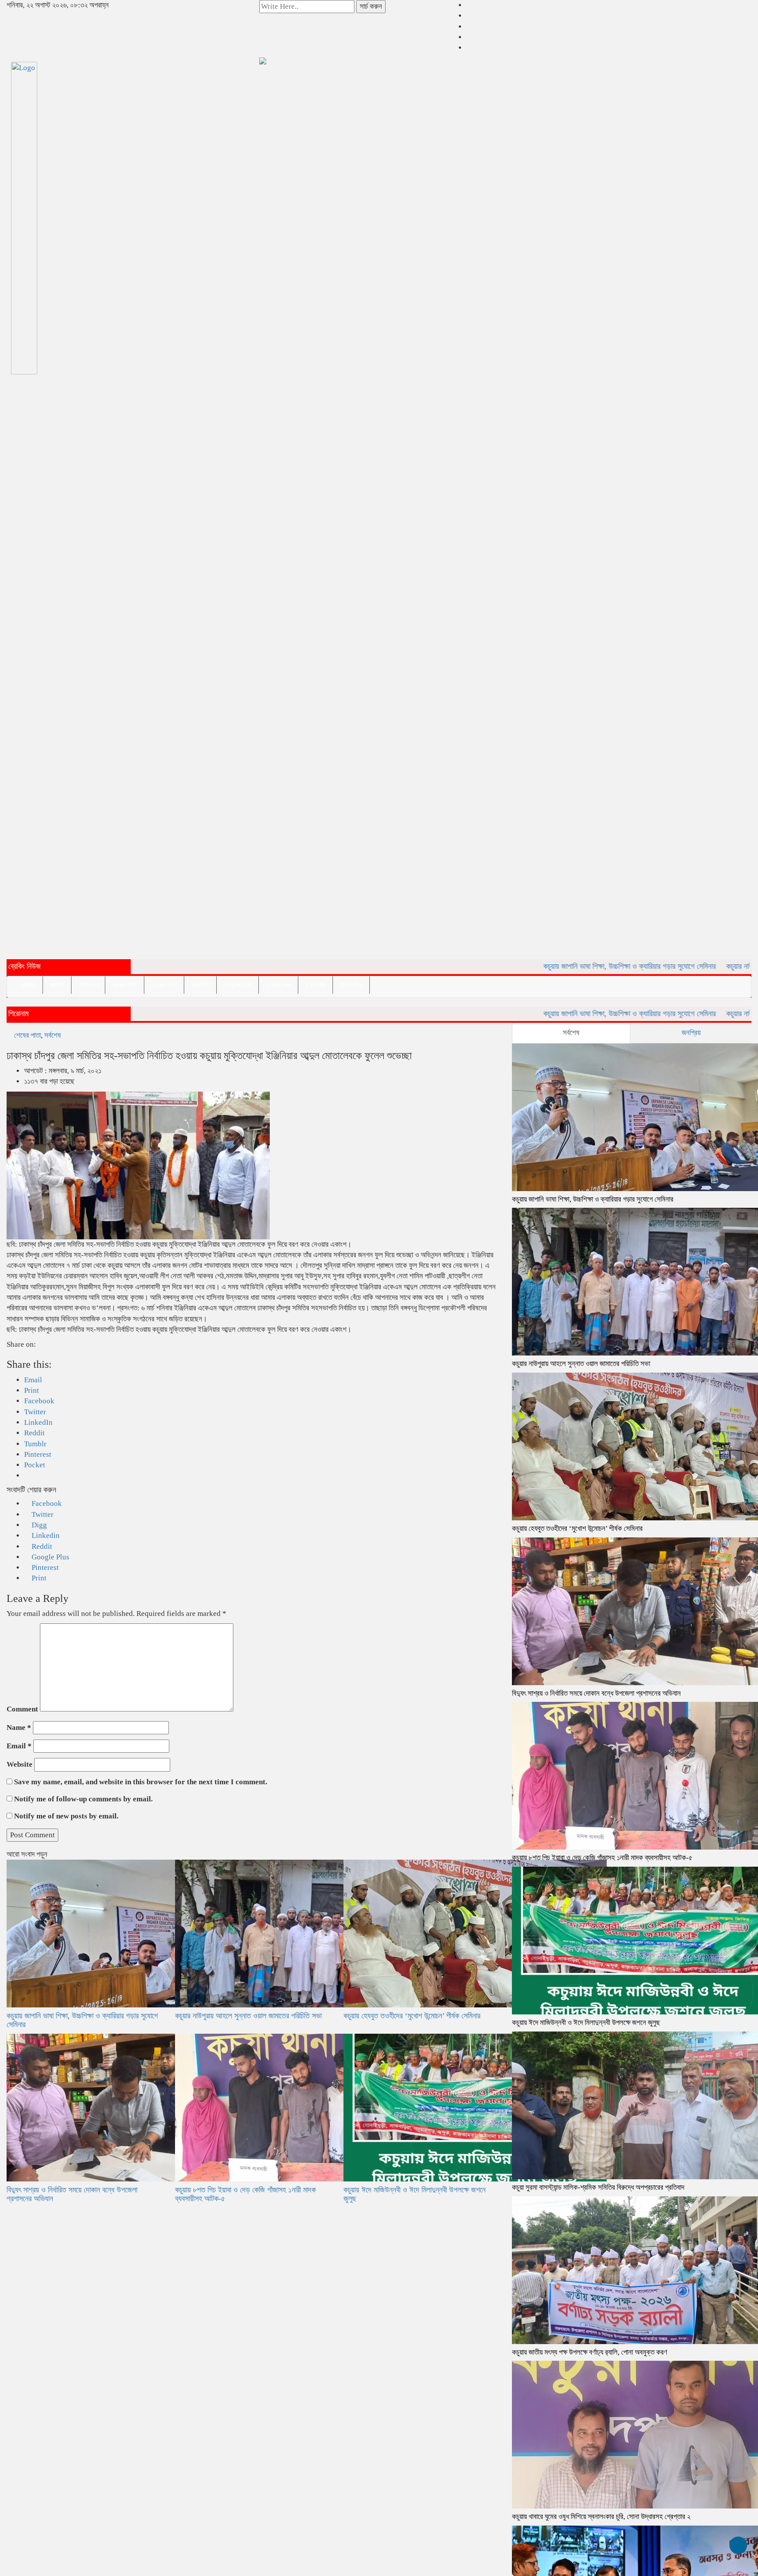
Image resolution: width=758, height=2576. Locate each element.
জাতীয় (57, 985)
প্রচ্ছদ (28, 985)
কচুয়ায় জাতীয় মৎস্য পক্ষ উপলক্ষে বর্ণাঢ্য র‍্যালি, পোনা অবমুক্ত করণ (590, 2352)
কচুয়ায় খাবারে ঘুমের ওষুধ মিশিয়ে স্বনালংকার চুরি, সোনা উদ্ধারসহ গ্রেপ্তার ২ (601, 2517)
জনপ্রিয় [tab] (691, 1033)
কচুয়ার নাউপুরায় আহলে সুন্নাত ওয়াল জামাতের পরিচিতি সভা (248, 2016)
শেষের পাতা (164, 985)
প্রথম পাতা (125, 985)
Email (19, 1746)
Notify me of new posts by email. (66, 1816)
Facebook (46, 1503)
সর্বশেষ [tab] (571, 1033)
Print (38, 1578)
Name (19, 1727)
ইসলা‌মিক (315, 985)
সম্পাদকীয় (351, 985)
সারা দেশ (88, 985)
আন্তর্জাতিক (238, 985)
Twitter (42, 1514)
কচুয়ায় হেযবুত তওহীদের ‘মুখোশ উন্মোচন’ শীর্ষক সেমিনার (412, 2016)
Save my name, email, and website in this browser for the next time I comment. (141, 1782)
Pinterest (44, 1567)
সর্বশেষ (53, 1035)
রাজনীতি (200, 985)
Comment (22, 1709)
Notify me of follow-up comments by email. (83, 1799)
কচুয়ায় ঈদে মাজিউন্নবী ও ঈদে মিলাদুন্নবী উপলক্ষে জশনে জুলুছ (415, 2194)
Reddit (41, 1546)
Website (20, 1764)
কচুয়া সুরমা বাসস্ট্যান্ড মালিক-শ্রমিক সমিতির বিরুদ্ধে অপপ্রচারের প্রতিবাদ (598, 2187)
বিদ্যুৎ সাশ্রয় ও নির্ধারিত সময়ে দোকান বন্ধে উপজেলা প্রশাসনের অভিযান (72, 2194)
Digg (38, 1525)
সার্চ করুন (371, 6)
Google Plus (50, 1557)
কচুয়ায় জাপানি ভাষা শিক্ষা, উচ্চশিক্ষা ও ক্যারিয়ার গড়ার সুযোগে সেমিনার (564, 966)
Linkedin (45, 1535)
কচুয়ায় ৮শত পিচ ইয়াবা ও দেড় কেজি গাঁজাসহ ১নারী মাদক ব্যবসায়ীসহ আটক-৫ (245, 2194)
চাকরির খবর (278, 985)
